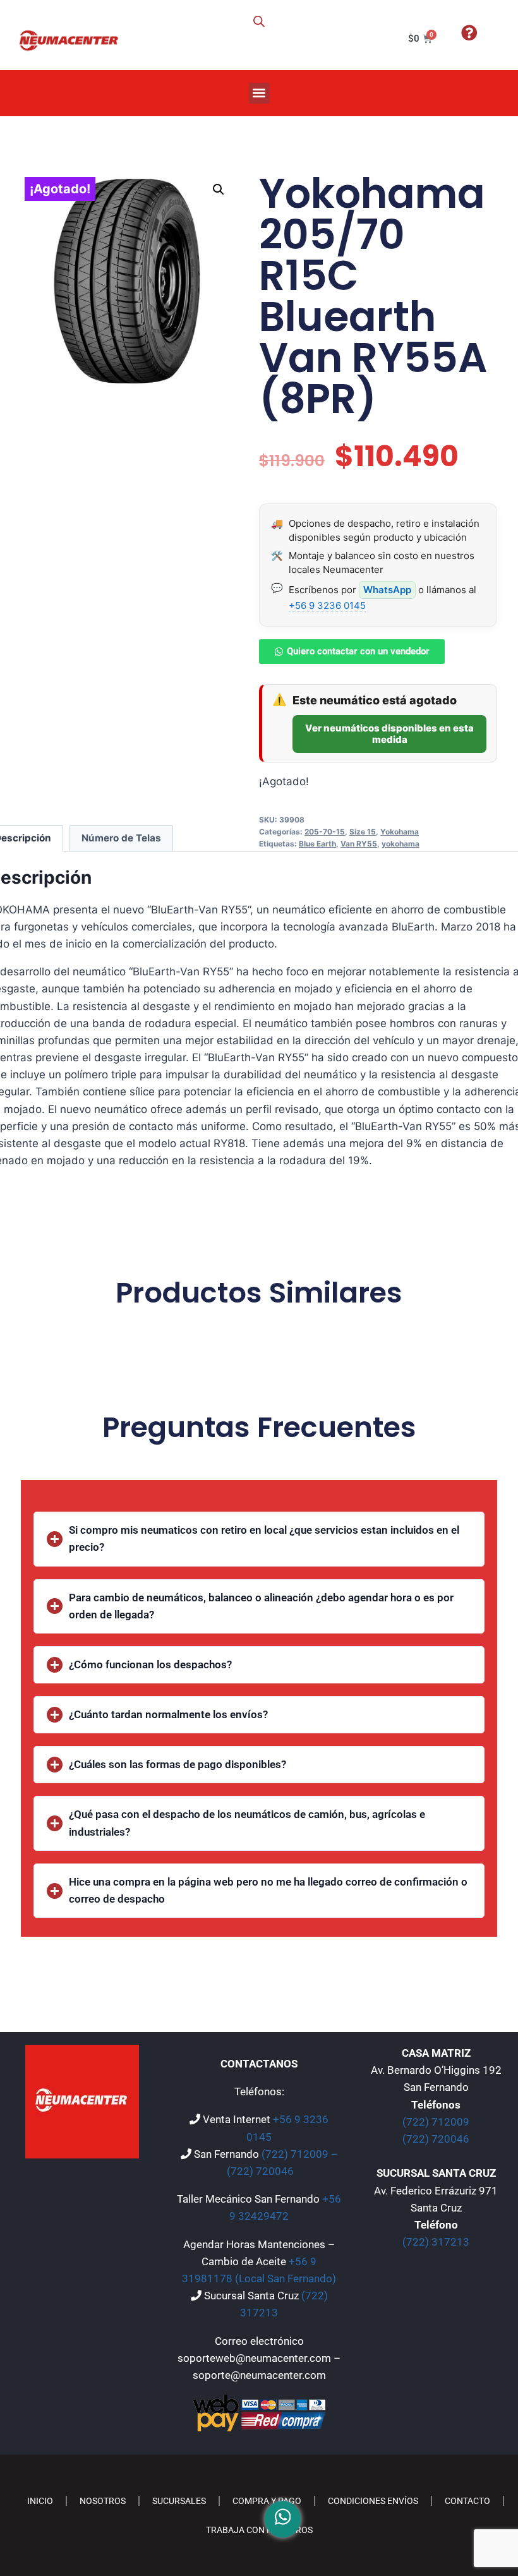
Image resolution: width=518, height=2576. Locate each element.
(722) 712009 (436, 2122)
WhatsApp (387, 590)
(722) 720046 (260, 2171)
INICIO (40, 2501)
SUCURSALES (179, 2501)
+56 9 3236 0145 (327, 605)
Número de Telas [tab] (121, 838)
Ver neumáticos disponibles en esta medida (389, 734)
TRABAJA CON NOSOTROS (259, 2530)
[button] (259, 93)
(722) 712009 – (300, 2154)
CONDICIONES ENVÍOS (373, 2501)
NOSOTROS (103, 2501)
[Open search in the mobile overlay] (259, 21)
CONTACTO (467, 2501)
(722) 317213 (436, 2242)
